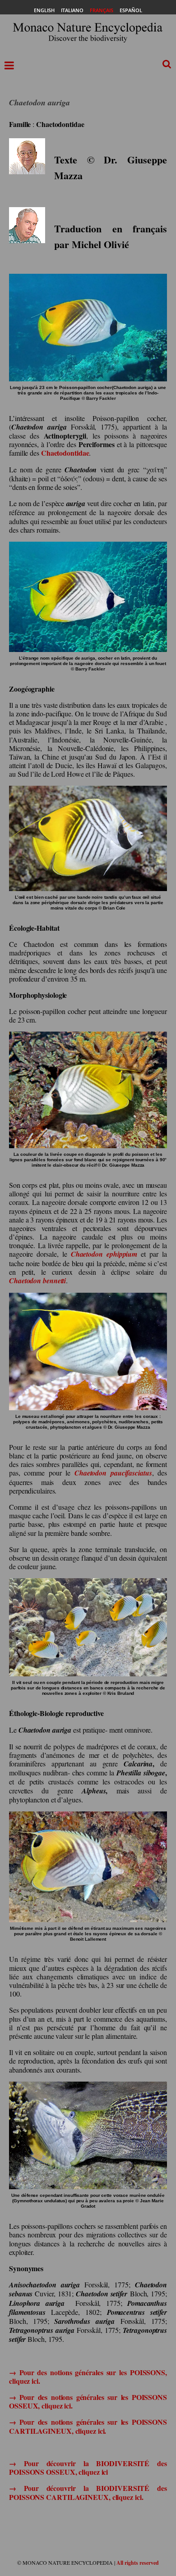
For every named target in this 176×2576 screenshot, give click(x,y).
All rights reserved (138, 2563)
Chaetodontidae (65, 453)
